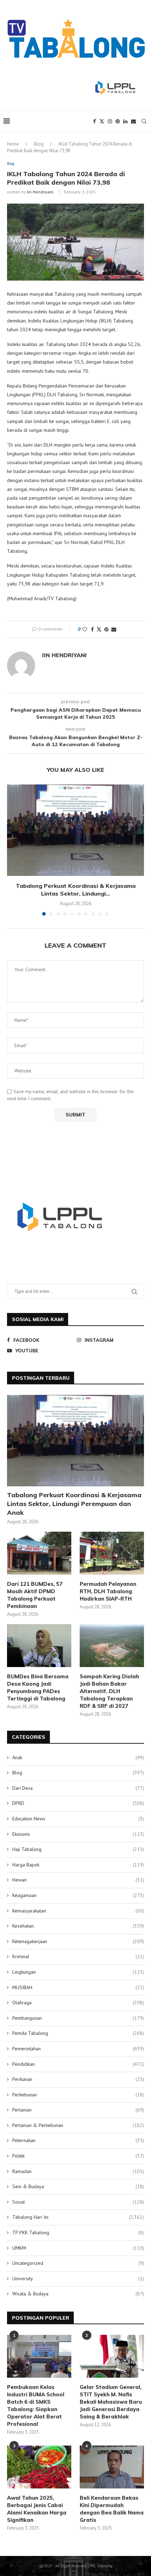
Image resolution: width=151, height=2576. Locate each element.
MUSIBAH (78, 1987)
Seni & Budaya (78, 2186)
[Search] (144, 121)
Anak (78, 1757)
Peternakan (78, 2140)
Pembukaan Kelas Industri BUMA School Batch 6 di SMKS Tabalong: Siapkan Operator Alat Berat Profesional (36, 2405)
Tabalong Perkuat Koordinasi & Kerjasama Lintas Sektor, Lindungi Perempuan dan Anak (74, 1504)
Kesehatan (78, 1926)
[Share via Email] (114, 629)
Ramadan (78, 2171)
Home (13, 144)
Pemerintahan (78, 2049)
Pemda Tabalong (78, 2033)
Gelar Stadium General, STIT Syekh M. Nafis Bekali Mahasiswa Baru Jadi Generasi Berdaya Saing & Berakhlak (111, 2402)
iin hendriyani (40, 192)
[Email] (133, 121)
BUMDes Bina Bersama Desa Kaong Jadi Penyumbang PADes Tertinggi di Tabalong (38, 1687)
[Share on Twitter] (99, 629)
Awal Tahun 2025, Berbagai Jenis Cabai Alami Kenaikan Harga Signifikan (37, 2509)
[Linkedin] (125, 121)
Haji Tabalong (78, 1849)
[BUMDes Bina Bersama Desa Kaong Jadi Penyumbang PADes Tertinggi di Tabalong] (39, 1646)
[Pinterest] (118, 121)
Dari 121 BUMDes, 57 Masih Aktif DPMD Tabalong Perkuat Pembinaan (35, 1595)
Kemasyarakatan (78, 1911)
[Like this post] (85, 629)
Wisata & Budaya (78, 2294)
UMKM (78, 2248)
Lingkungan (78, 1972)
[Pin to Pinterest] (106, 629)
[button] (13, 850)
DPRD (78, 1803)
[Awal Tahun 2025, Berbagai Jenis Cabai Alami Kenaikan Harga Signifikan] (39, 2467)
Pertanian (78, 2110)
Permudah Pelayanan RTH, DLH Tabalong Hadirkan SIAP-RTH (108, 1591)
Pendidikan (78, 2064)
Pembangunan (78, 2018)
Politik (78, 2156)
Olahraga (78, 2003)
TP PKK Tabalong (78, 2232)
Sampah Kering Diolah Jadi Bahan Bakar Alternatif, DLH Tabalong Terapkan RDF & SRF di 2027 (109, 1691)
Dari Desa (78, 1788)
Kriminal (78, 1956)
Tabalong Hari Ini (78, 2217)
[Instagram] (110, 121)
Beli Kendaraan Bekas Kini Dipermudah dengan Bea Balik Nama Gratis (112, 2509)
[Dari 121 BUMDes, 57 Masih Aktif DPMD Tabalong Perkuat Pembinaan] (39, 1553)
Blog (39, 144)
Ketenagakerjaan (78, 1941)
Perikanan (78, 2079)
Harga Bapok (78, 1865)
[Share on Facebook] (92, 629)
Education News (78, 1819)
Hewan (78, 1880)
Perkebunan (78, 2095)
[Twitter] (102, 121)
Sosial (78, 2202)
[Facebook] (94, 121)
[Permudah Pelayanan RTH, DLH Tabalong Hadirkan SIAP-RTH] (112, 1553)
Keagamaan (78, 1895)
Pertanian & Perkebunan (78, 2125)
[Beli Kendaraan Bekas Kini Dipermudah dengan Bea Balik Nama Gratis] (112, 2467)
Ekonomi (78, 1834)
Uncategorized (78, 2263)
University (78, 2279)
